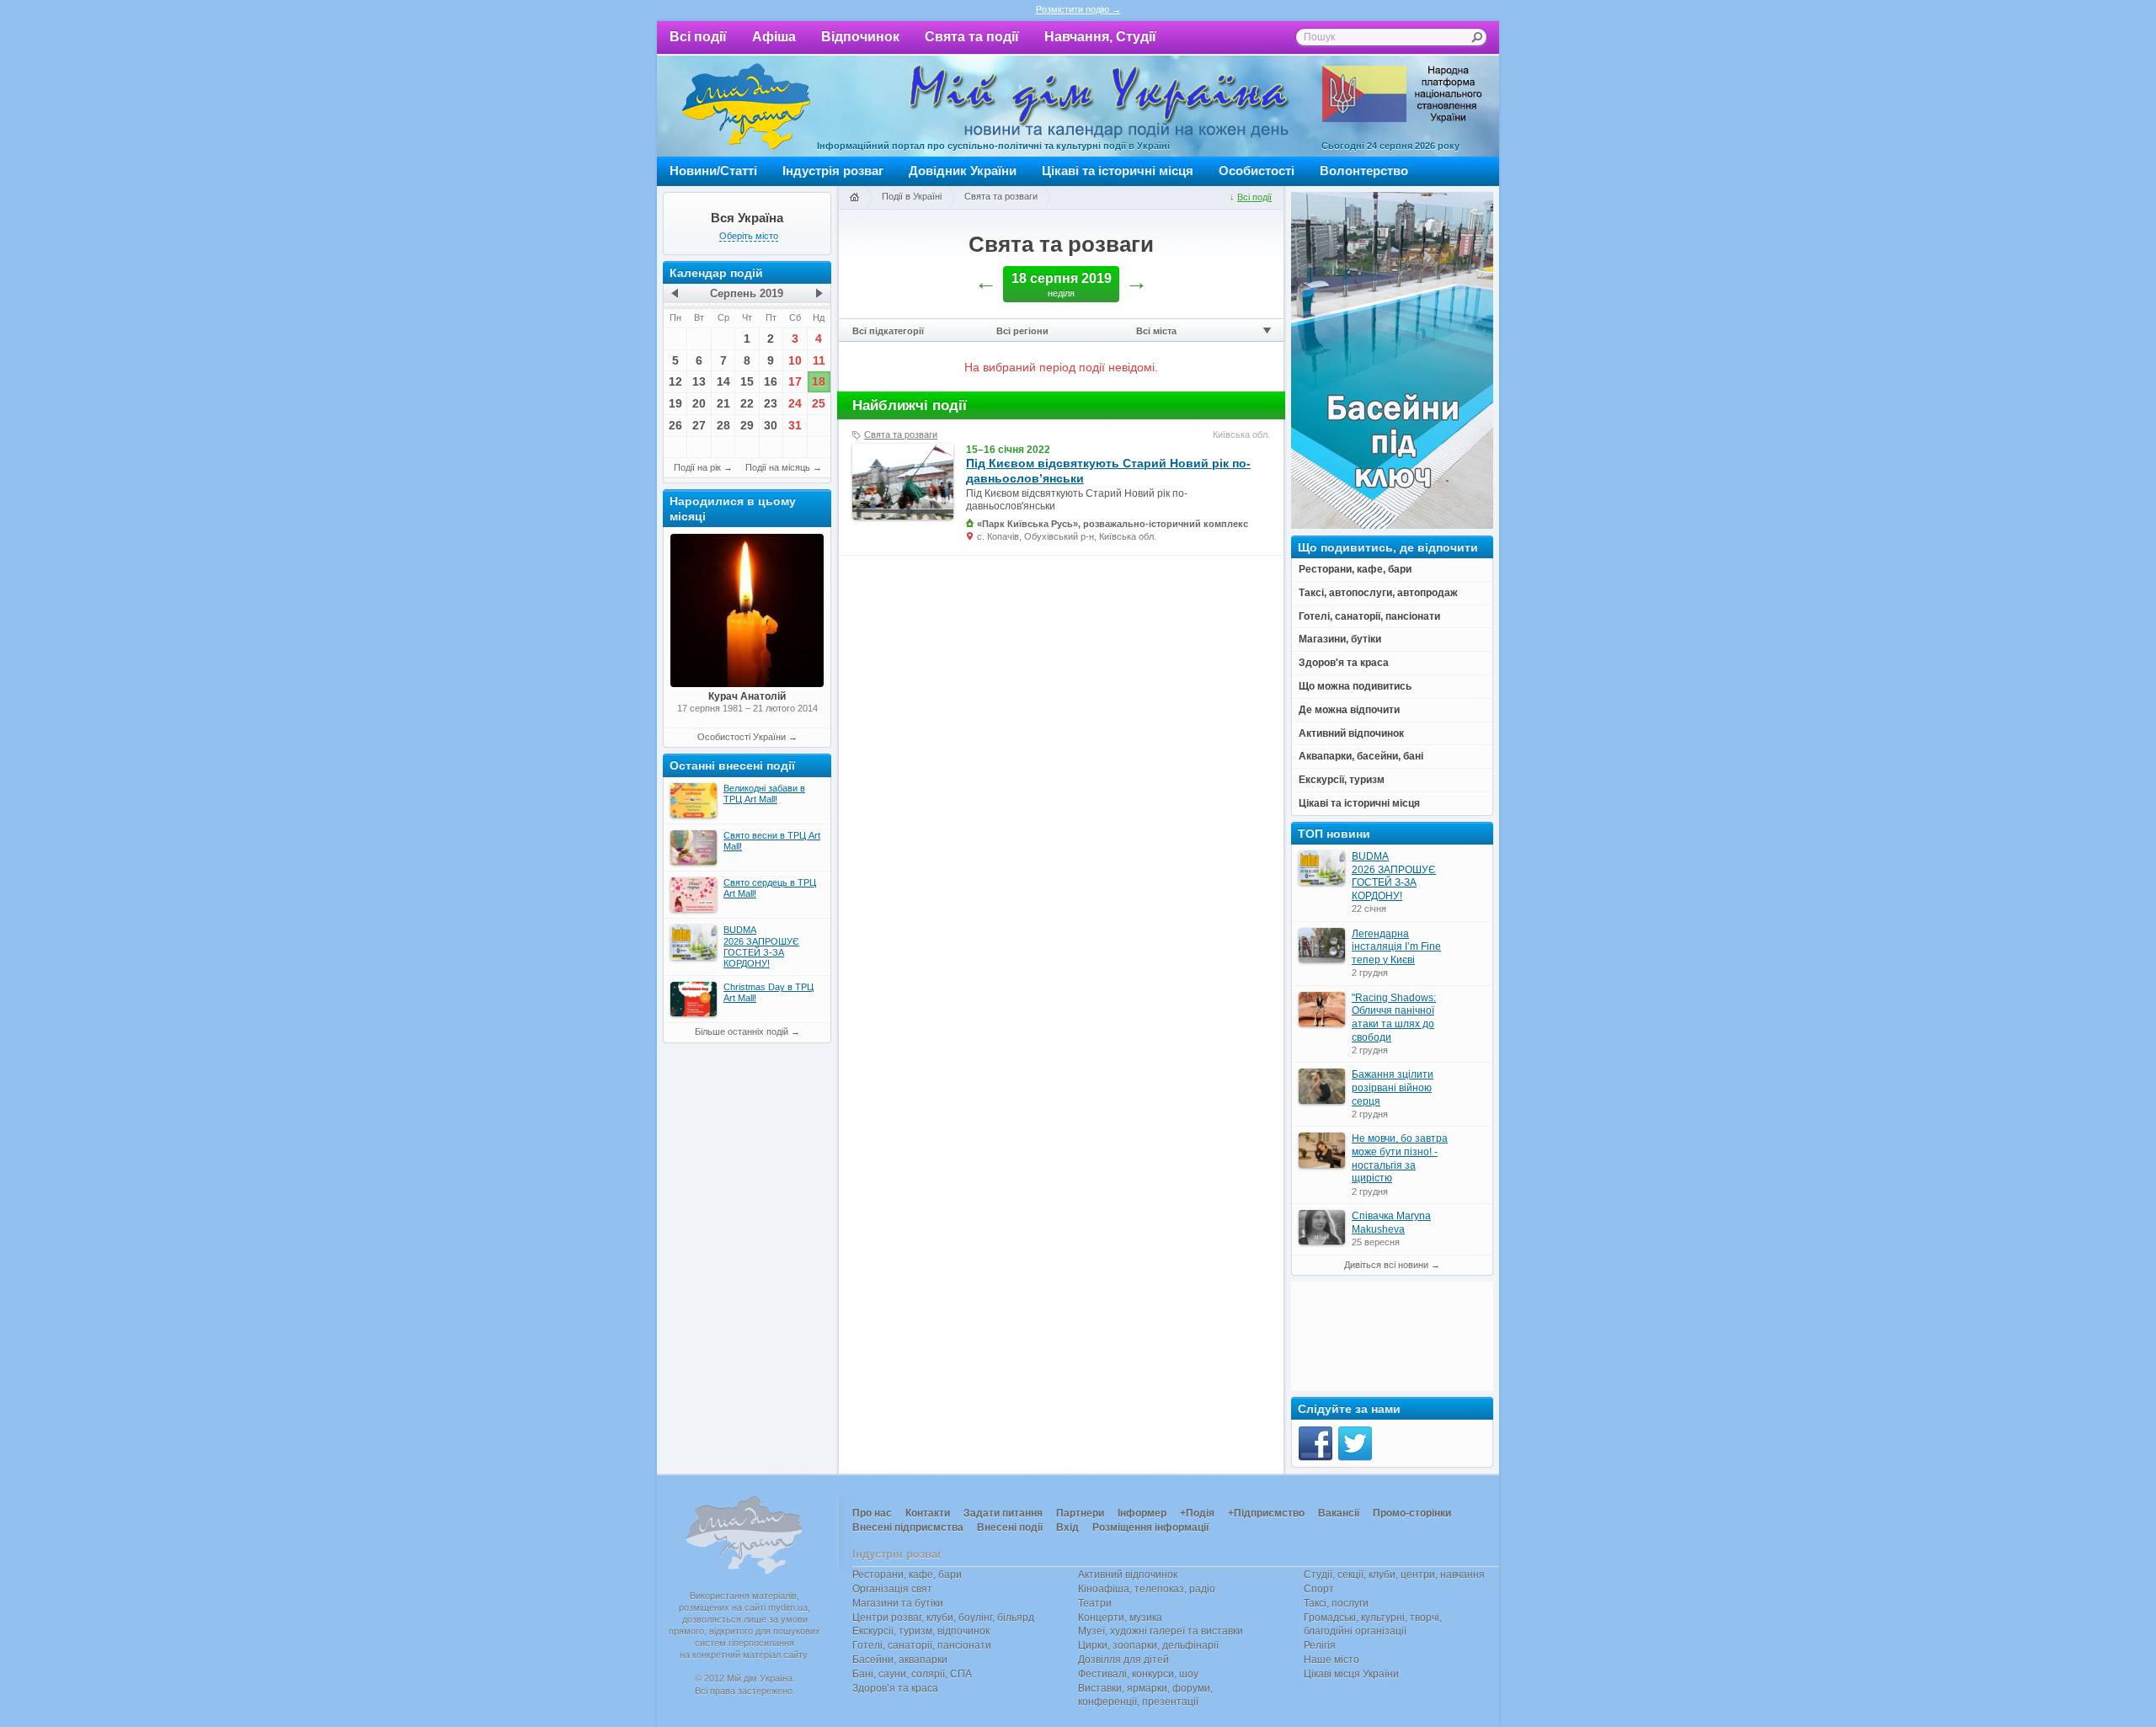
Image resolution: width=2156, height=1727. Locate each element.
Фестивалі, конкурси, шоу (1138, 1674)
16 (771, 381)
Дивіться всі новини (1386, 1265)
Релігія (1320, 1645)
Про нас (872, 1513)
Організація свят (892, 1589)
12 (675, 381)
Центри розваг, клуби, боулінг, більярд (943, 1618)
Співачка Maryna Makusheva (1391, 1223)
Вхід (1067, 1527)
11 (819, 360)
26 (675, 425)
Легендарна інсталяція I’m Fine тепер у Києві (1396, 947)
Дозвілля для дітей (1123, 1660)
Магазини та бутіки (898, 1603)
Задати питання (1003, 1513)
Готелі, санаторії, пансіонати (922, 1645)
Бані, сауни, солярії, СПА (912, 1674)
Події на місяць (778, 467)
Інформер (1142, 1513)
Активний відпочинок (1128, 1575)
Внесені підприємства (908, 1527)
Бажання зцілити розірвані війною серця (1393, 1087)
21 (723, 403)
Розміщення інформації (1150, 1527)
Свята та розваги (1001, 196)
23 (771, 403)
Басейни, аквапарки (900, 1660)
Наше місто (1331, 1660)
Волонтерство (1364, 171)
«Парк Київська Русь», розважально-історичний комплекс (1113, 524)
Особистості (1257, 171)
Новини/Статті (713, 171)
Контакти (928, 1513)
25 (819, 403)
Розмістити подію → (1078, 9)
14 (723, 381)
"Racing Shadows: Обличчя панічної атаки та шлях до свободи (1394, 1018)
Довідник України (963, 171)
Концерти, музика (1120, 1618)
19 (675, 403)
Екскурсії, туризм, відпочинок (921, 1631)
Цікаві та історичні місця (1118, 171)
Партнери (1080, 1513)
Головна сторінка (854, 198)
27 (699, 425)
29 (747, 425)
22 (747, 403)
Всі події (698, 37)
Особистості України (742, 737)
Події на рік (697, 467)
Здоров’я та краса (895, 1688)
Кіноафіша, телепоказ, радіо (1147, 1589)
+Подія (1197, 1513)
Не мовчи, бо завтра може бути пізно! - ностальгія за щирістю (1400, 1158)
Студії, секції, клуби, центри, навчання (1394, 1575)
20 (699, 403)
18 (819, 381)
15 (747, 381)
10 (795, 360)
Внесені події (1010, 1527)
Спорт (1319, 1589)
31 (795, 425)
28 (723, 425)
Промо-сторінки (1412, 1513)
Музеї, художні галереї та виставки (1161, 1631)
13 (699, 381)
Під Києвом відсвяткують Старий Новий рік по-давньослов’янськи (1108, 471)
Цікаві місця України (1351, 1674)
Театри (1095, 1603)
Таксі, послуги (1336, 1603)
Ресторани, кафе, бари (907, 1575)
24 (795, 403)
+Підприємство (1266, 1513)
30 (771, 425)
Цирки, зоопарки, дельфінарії (1148, 1645)
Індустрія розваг (833, 171)
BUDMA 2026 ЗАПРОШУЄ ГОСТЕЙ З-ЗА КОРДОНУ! (1394, 876)
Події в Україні (912, 196)
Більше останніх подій (742, 1031)
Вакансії (1339, 1513)
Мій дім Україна (746, 106)
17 (795, 381)
